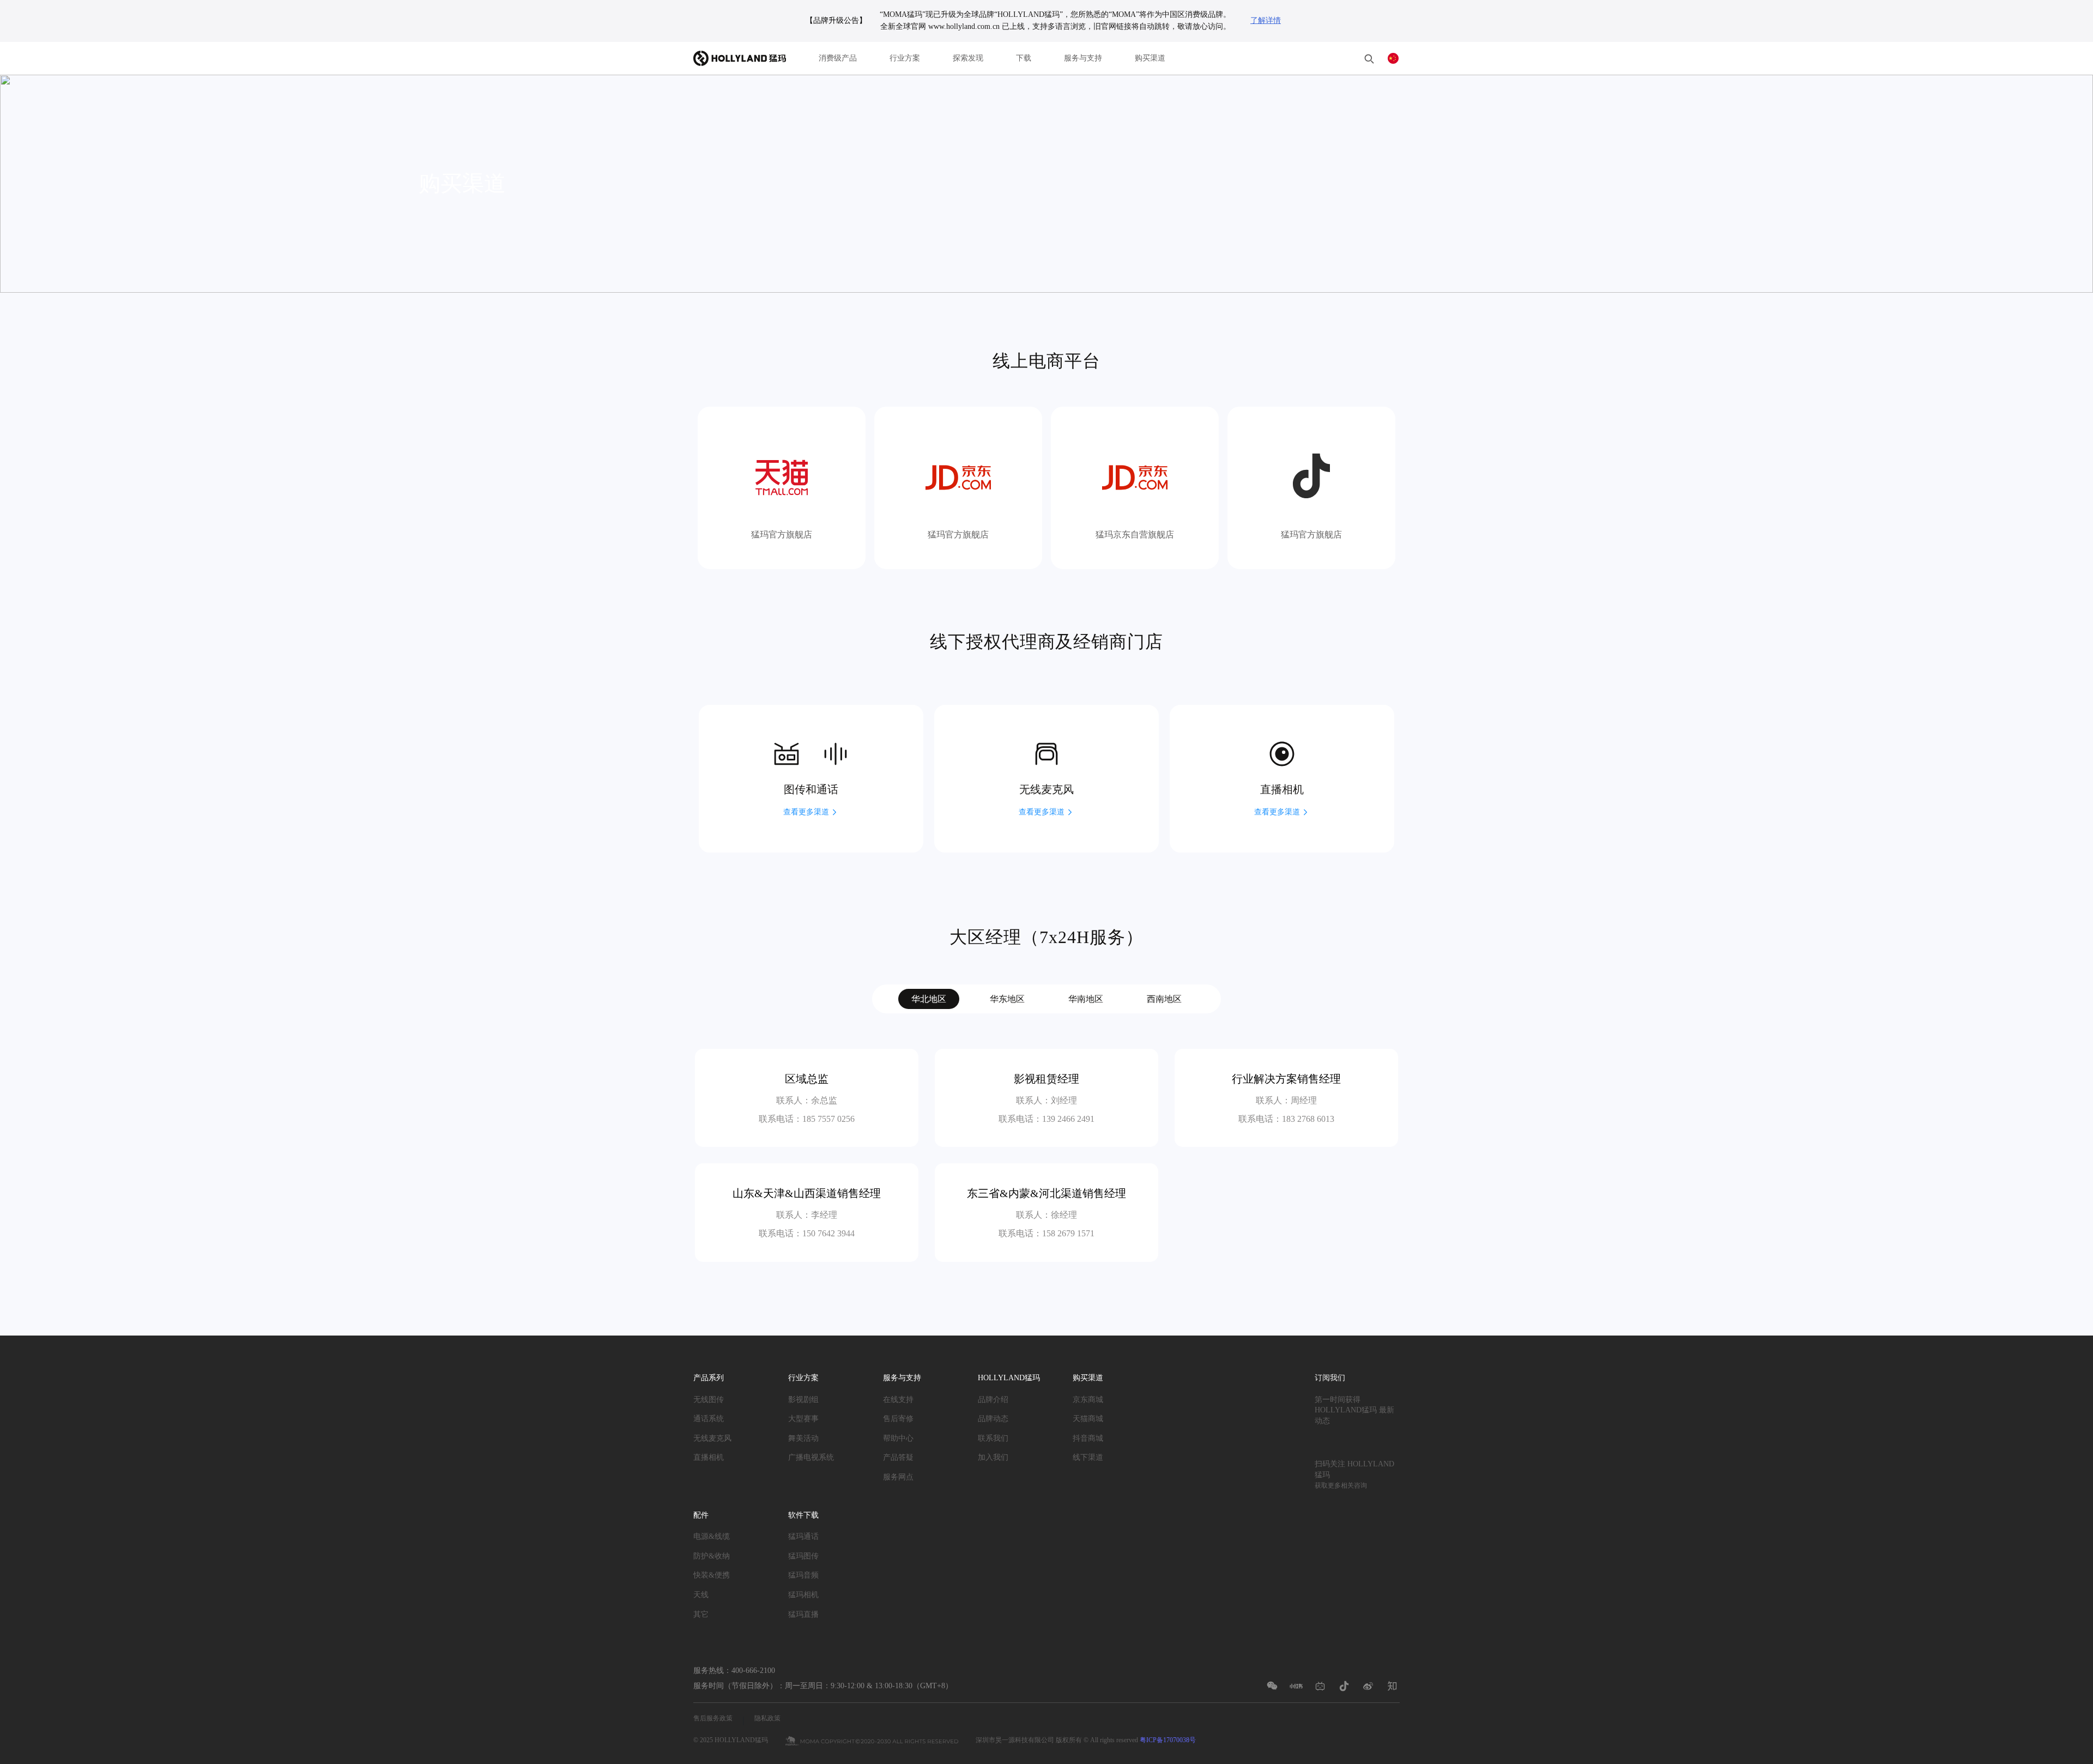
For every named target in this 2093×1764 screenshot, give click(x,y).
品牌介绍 (993, 1399)
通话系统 (709, 1419)
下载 (1024, 58)
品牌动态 (993, 1419)
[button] (1369, 58)
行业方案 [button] (905, 58)
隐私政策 (767, 1718)
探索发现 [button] (968, 58)
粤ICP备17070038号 (1168, 1740)
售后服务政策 (713, 1718)
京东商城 (1088, 1399)
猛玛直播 (803, 1614)
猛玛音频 (803, 1575)
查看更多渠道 (806, 812)
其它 (701, 1614)
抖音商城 (1088, 1438)
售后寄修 (898, 1419)
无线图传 (709, 1399)
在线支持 (898, 1399)
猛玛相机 (803, 1595)
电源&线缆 (712, 1536)
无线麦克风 (712, 1438)
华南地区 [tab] (1086, 999)
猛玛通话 (803, 1536)
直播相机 (709, 1457)
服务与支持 (1083, 58)
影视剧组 (803, 1399)
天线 (701, 1595)
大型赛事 (803, 1419)
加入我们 (993, 1457)
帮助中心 (898, 1438)
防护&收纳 (712, 1555)
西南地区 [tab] (1164, 999)
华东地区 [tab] (1007, 999)
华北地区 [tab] (929, 999)
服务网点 (898, 1477)
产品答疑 (898, 1457)
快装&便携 (712, 1575)
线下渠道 (1088, 1457)
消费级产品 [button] (838, 58)
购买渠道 (1150, 58)
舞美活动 (803, 1438)
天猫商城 (1088, 1419)
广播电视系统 (811, 1457)
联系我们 (993, 1438)
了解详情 (1266, 20)
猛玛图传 (803, 1555)
